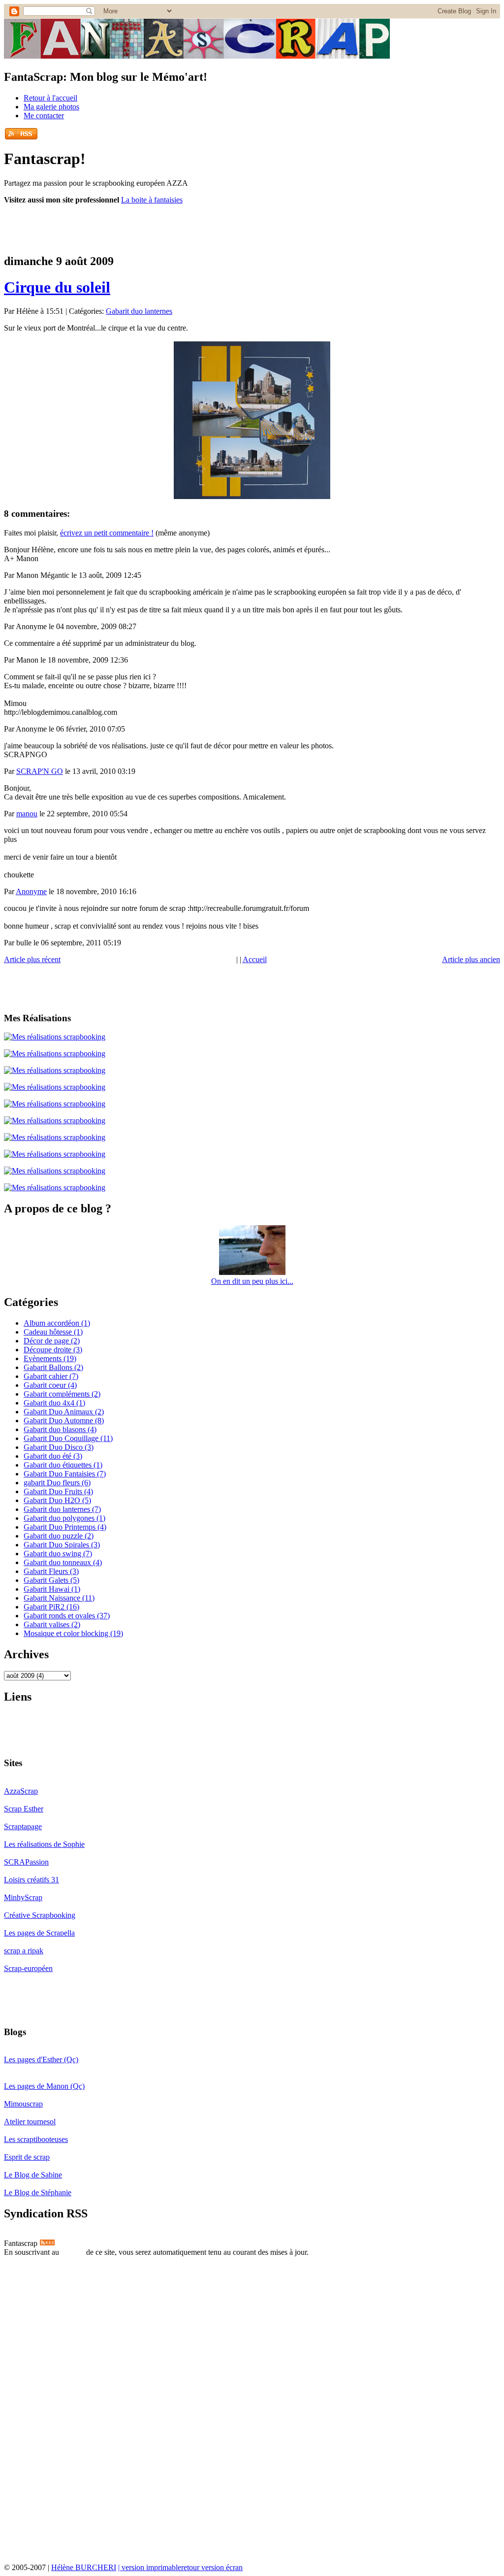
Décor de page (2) (52, 1341)
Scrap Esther (24, 1809)
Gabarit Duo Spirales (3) (62, 1545)
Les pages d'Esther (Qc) (41, 2059)
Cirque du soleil (57, 287)
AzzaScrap (21, 1791)
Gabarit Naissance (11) (59, 1598)
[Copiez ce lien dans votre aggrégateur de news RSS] (21, 133)
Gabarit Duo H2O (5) (57, 1500)
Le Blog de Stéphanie (38, 2192)
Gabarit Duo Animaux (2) (64, 1412)
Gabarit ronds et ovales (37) (67, 1616)
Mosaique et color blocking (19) (73, 1633)
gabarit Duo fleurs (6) (57, 1483)
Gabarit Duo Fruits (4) (58, 1491)
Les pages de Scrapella (39, 1933)
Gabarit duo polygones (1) (64, 1518)
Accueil (255, 959)
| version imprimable (150, 2567)
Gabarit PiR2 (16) (51, 1607)
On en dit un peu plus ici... (252, 1281)
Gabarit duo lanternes (139, 311)
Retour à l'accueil (50, 98)
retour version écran (212, 2567)
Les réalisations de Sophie (44, 1844)
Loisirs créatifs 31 (31, 1880)
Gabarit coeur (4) (50, 1385)
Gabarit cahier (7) (51, 1376)
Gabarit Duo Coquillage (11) (68, 1438)
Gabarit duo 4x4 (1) (54, 1403)
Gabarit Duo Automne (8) (64, 1421)
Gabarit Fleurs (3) (51, 1571)
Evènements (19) (50, 1358)
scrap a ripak (24, 1951)
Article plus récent (32, 959)
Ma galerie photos (51, 107)
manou (27, 814)
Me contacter (44, 116)
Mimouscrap (23, 2104)
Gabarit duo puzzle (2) (59, 1536)
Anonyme (31, 891)
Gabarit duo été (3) (53, 1456)
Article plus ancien (471, 959)
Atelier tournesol (30, 2122)
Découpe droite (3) (53, 1350)
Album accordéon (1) (57, 1323)
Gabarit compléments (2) (62, 1394)
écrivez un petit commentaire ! (107, 533)
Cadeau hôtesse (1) (53, 1332)
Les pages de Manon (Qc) (44, 2086)
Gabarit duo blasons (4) (60, 1429)
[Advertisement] (119, 228)
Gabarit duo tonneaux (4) (63, 1562)
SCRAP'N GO (40, 771)
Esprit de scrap (27, 2157)
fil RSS (73, 2252)
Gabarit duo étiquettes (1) (63, 1465)
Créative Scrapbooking (40, 1915)
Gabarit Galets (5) (51, 1580)
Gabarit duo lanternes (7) (62, 1509)
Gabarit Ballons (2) (53, 1367)
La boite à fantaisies (152, 200)
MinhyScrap (23, 1897)
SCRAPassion (26, 1862)
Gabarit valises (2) (52, 1624)
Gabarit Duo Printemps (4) (65, 1527)
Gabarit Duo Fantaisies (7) (65, 1474)
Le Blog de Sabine (33, 2175)
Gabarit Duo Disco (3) (59, 1447)
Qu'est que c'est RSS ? (41, 2261)
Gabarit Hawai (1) (52, 1589)
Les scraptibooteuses (36, 2139)
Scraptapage (23, 1826)
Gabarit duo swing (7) (58, 1554)
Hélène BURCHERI (84, 2567)
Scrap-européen (28, 1968)
